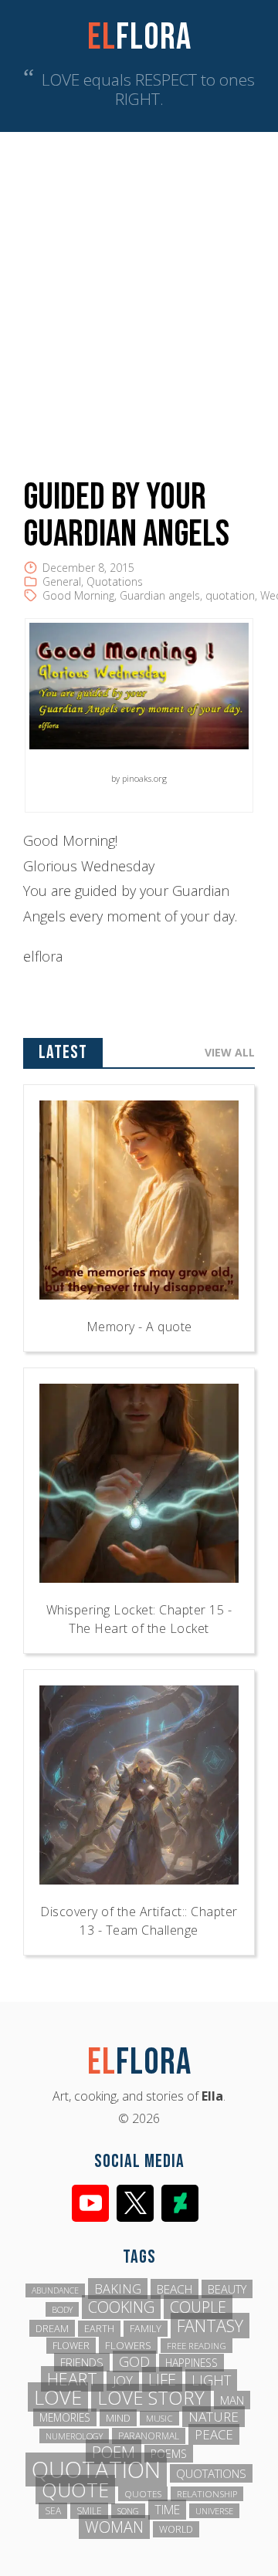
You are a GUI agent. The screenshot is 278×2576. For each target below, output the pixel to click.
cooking (121, 2307)
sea (53, 2511)
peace (214, 2434)
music (159, 2418)
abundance (55, 2290)
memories (65, 2417)
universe (214, 2511)
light (211, 2380)
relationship (207, 2494)
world (176, 2529)
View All (230, 1052)
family (146, 2329)
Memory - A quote (139, 1327)
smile (89, 2511)
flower (71, 2346)
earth (99, 2329)
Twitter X (135, 2203)
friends (82, 2362)
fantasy (210, 2326)
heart (72, 2379)
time (167, 2510)
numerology (74, 2436)
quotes (143, 2494)
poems (169, 2454)
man (232, 2400)
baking (118, 2289)
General (62, 581)
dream (52, 2328)
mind (118, 2418)
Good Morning (78, 595)
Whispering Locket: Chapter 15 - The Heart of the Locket (139, 1619)
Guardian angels (160, 595)
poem (114, 2452)
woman (114, 2527)
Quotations (115, 581)
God (134, 2361)
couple (198, 2307)
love (58, 2397)
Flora (139, 37)
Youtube (90, 2203)
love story (151, 2398)
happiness (192, 2363)
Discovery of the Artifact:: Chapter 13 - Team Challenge (139, 1921)
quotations (211, 2473)
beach (175, 2289)
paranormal (149, 2436)
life (162, 2379)
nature (214, 2417)
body (62, 2309)
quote (75, 2490)
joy (123, 2381)
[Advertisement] (139, 279)
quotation (230, 595)
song (128, 2511)
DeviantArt (180, 2203)
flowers (128, 2345)
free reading (197, 2346)
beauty (227, 2289)
